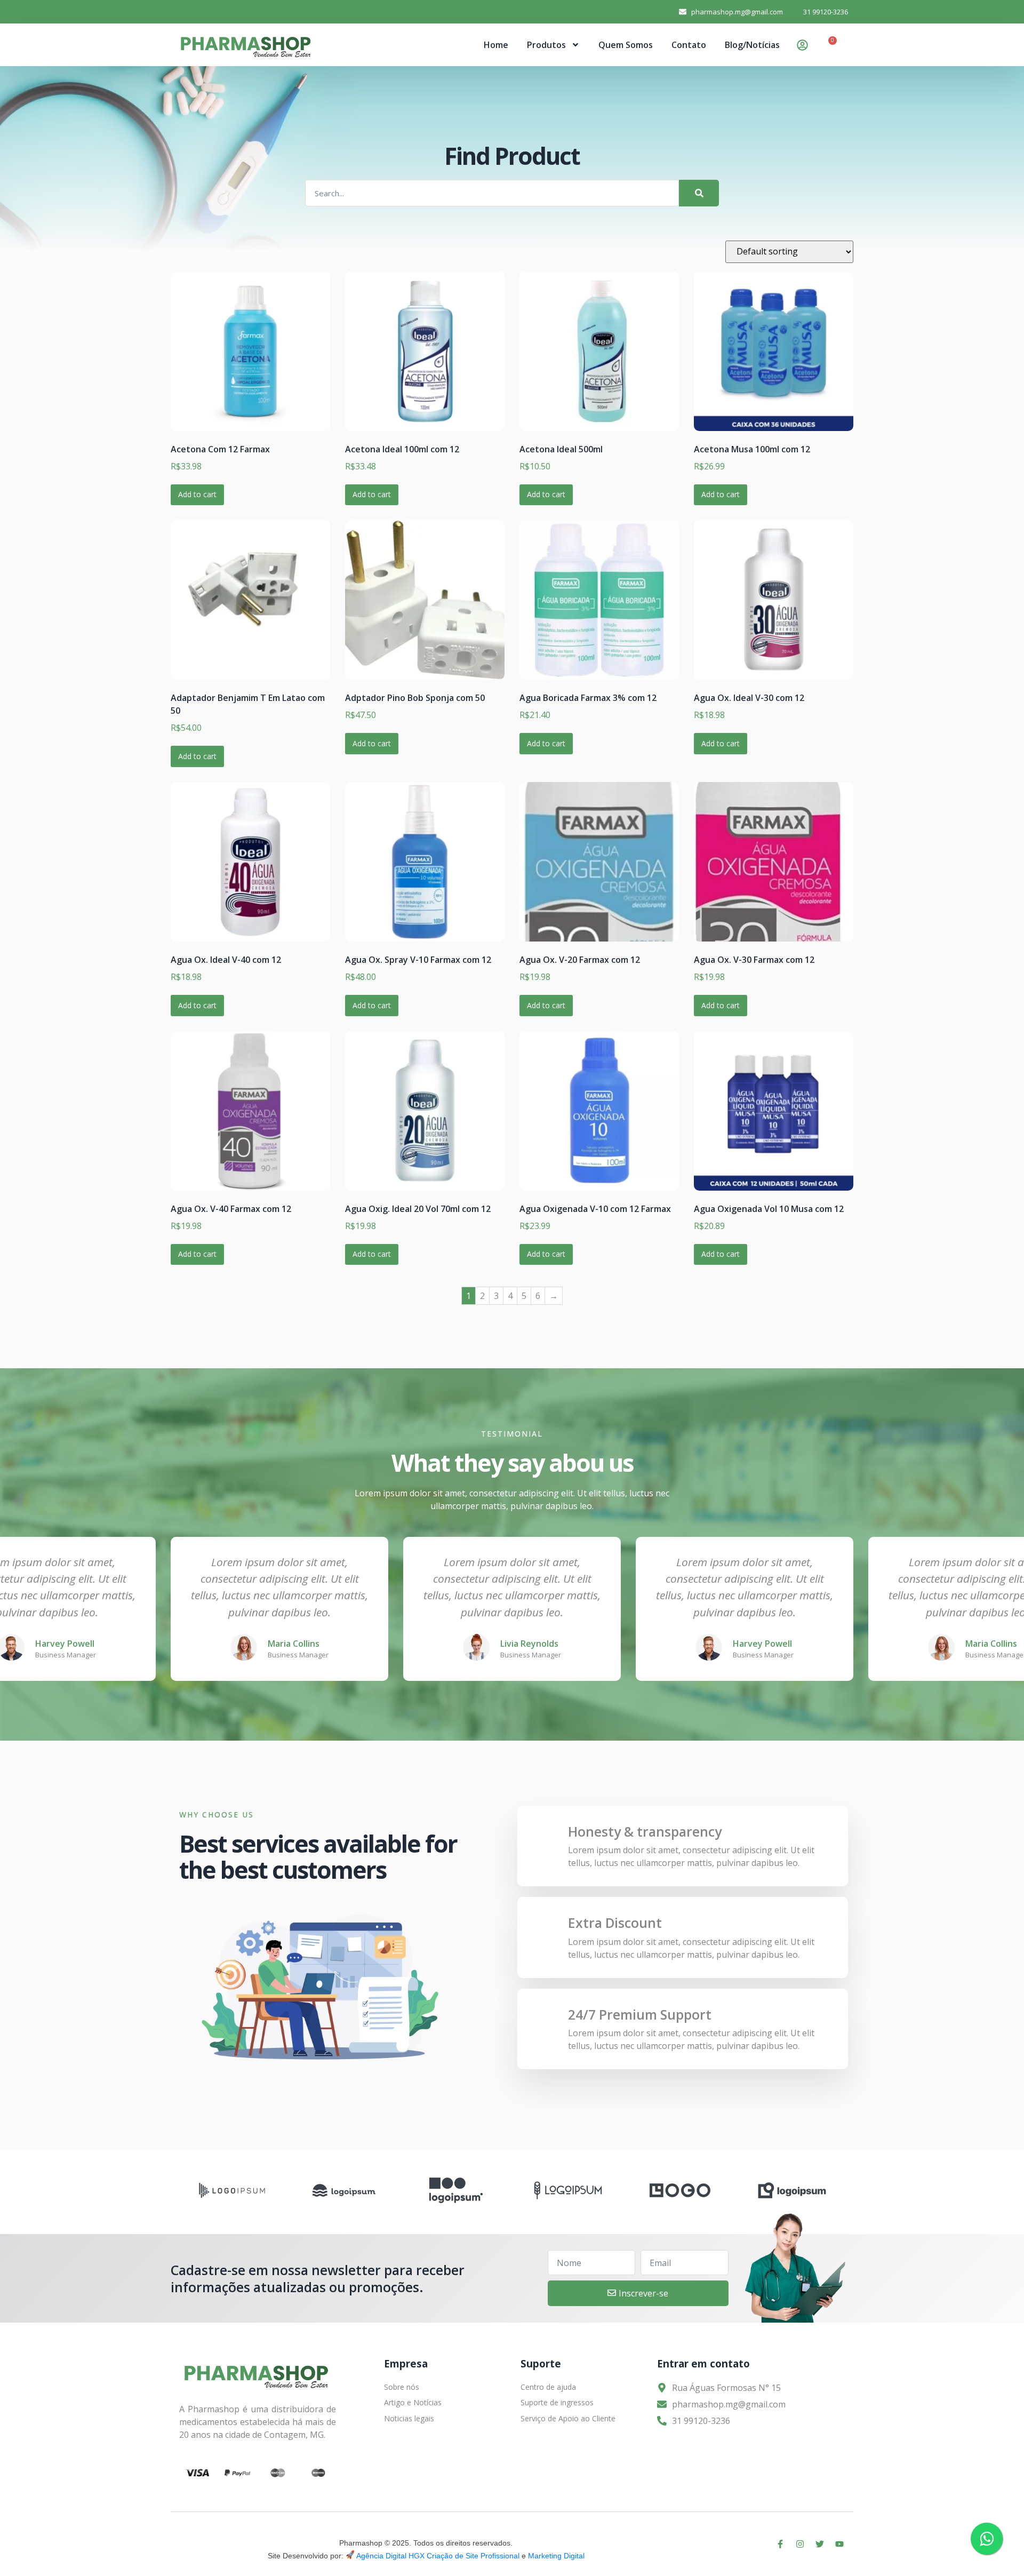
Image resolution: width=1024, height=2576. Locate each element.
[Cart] (829, 46)
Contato (689, 45)
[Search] (699, 193)
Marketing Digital (556, 2556)
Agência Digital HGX (390, 2556)
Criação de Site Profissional (473, 2556)
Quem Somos (626, 45)
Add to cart (197, 494)
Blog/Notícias (752, 45)
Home (496, 45)
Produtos (546, 45)
